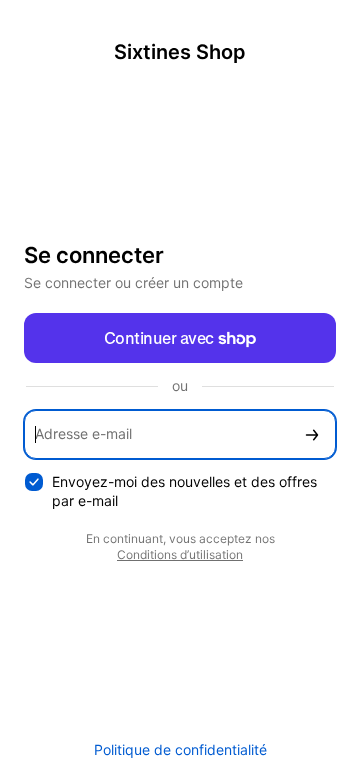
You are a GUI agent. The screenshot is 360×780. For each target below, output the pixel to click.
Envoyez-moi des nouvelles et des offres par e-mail (184, 491)
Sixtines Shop (180, 52)
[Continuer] (312, 434)
